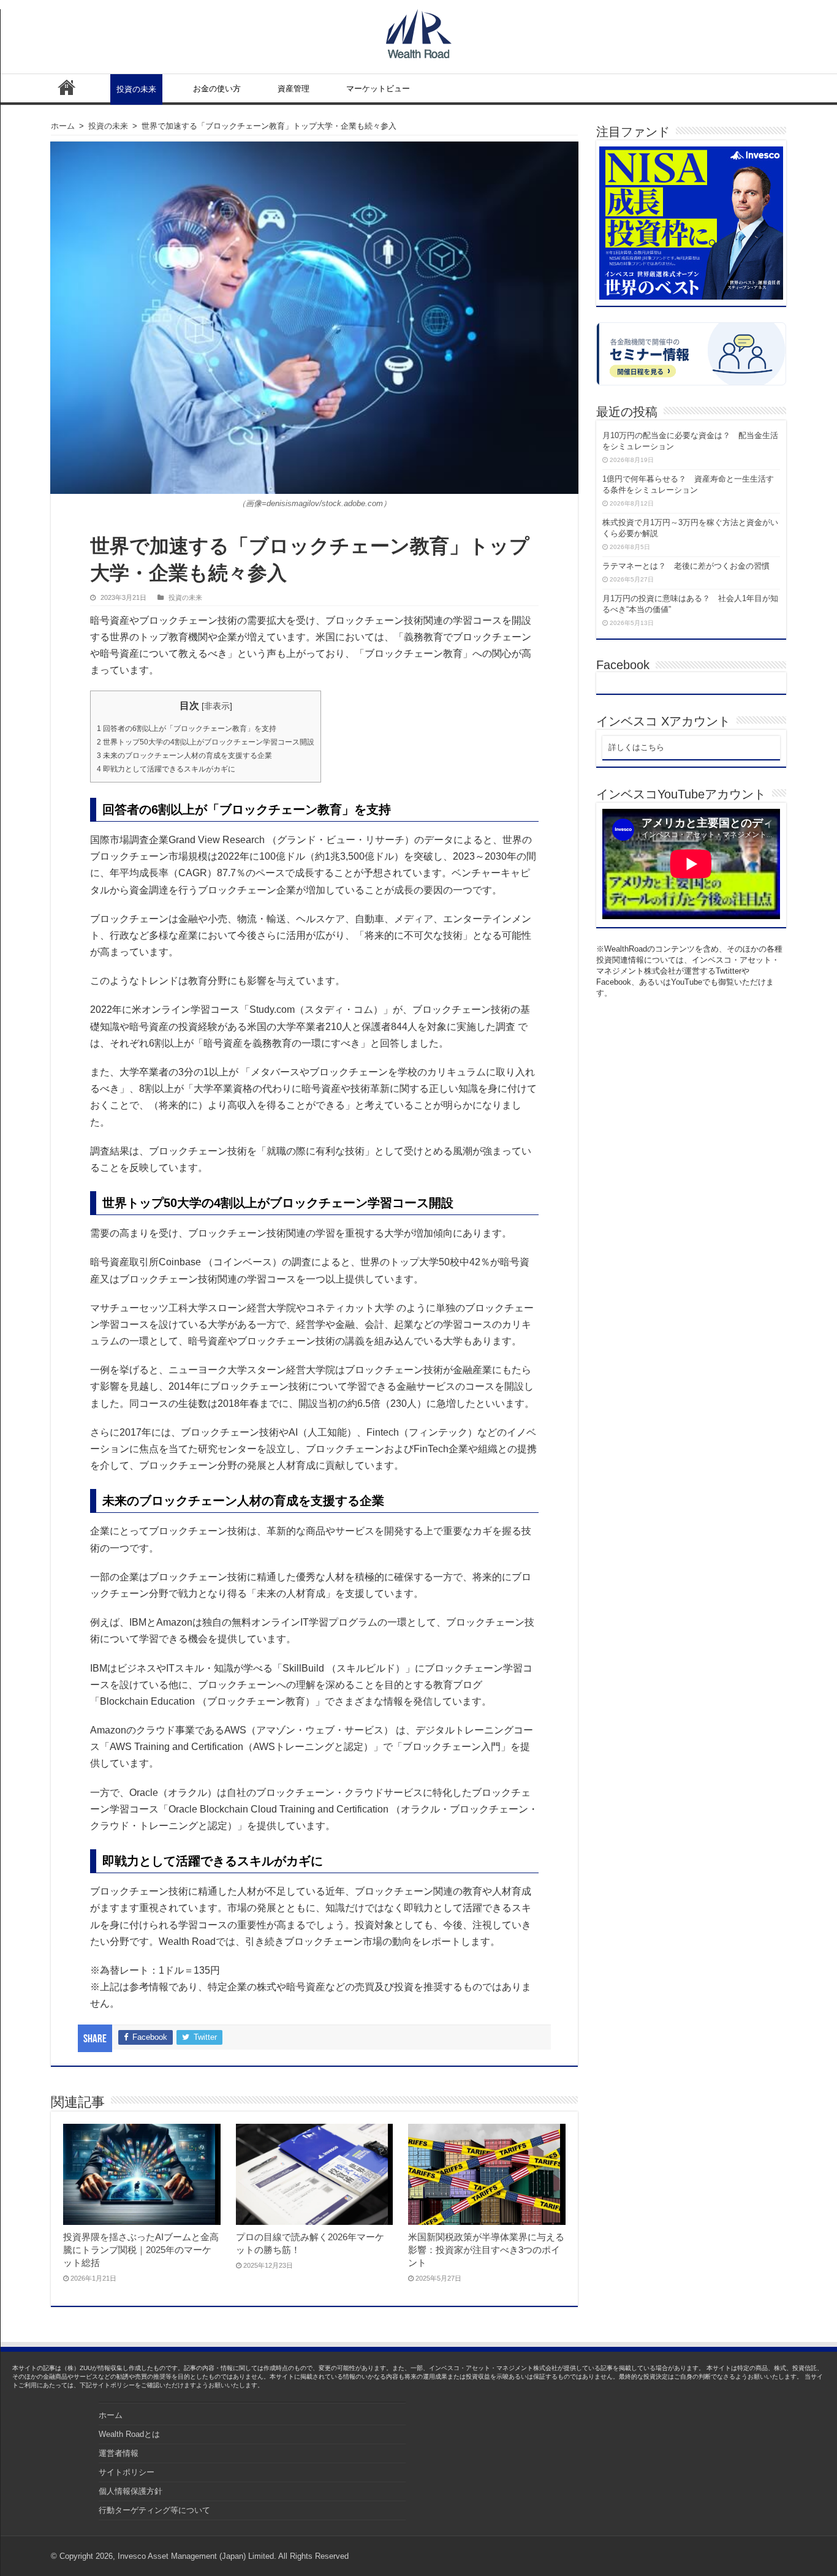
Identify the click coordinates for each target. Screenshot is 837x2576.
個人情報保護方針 (131, 2491)
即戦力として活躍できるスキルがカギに (166, 769)
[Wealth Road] (419, 31)
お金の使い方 (217, 89)
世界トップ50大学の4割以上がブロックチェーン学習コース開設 (206, 742)
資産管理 (294, 89)
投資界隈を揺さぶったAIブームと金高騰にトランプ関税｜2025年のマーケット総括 (141, 2250)
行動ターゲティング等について (154, 2510)
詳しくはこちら (636, 747)
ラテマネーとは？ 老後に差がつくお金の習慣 (686, 566)
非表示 (217, 706)
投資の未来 (136, 89)
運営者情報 (119, 2453)
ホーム (67, 87)
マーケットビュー (378, 89)
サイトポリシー (127, 2472)
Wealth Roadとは (129, 2434)
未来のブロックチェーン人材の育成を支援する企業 (184, 756)
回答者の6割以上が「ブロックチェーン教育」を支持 (187, 729)
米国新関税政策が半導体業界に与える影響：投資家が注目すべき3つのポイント (486, 2250)
